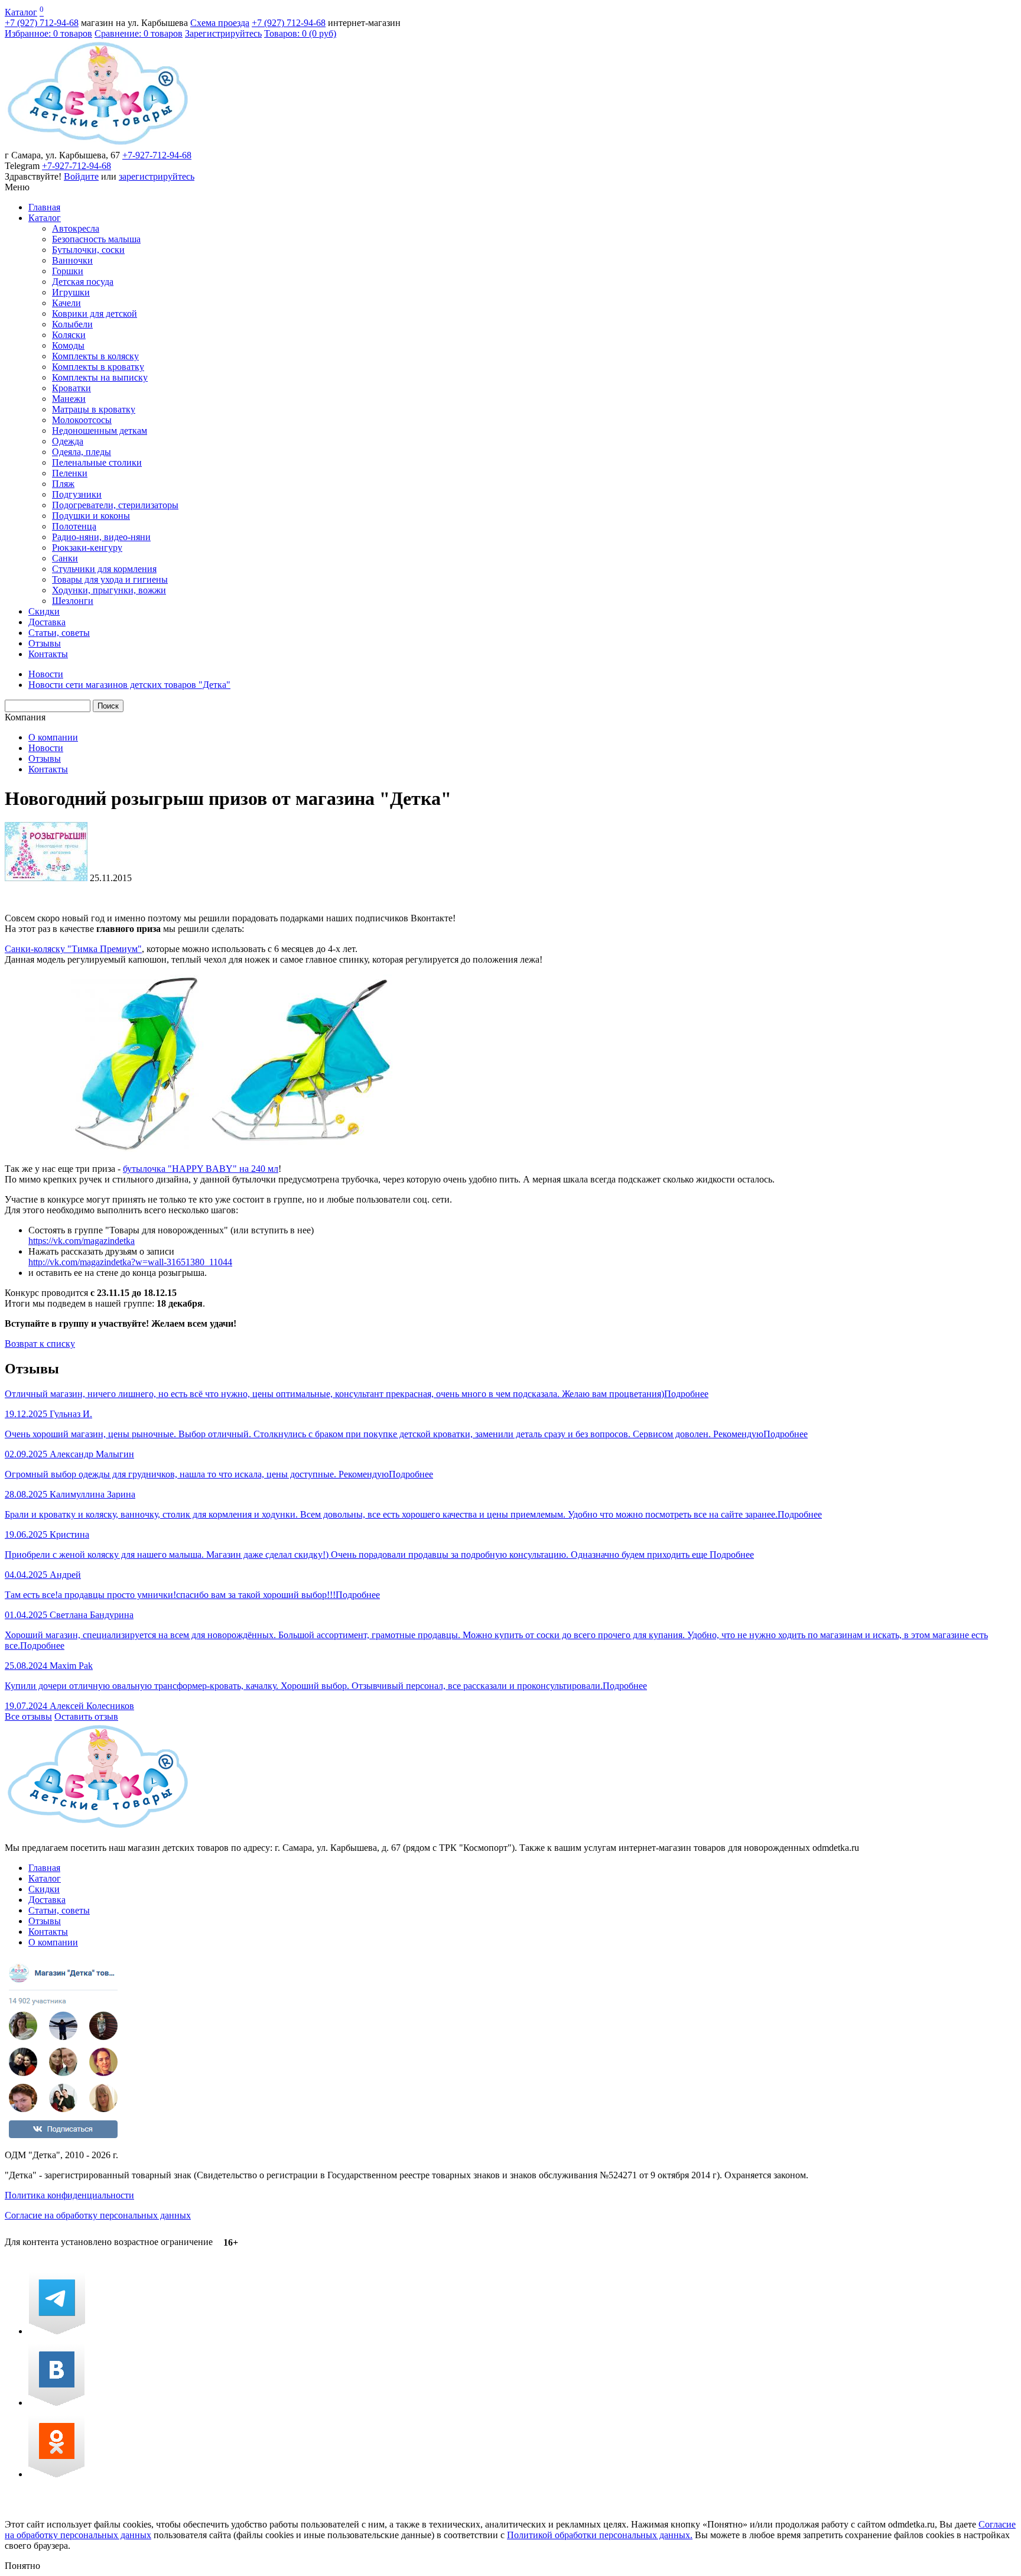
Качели (66, 303)
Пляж (63, 484)
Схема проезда (220, 23)
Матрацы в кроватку (94, 409)
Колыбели (72, 324)
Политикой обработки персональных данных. (600, 2535)
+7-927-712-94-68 (157, 155)
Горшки (68, 271)
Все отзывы (28, 1716)
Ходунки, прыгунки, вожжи (109, 590)
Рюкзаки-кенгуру (87, 548)
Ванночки (72, 260)
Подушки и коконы (91, 516)
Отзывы (45, 643)
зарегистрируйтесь (157, 176)
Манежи (69, 399)
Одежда (68, 441)
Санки (65, 558)
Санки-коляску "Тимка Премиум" (73, 949)
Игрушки (71, 292)
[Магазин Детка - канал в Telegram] (57, 2331)
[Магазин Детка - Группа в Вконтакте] (56, 2403)
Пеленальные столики (97, 462)
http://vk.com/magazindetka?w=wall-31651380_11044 (130, 1262)
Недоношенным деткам (100, 431)
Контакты (48, 654)
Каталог (21, 12)
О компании (53, 737)
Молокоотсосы (82, 420)
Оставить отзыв (86, 1716)
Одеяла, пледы (82, 452)
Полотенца (74, 526)
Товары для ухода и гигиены (110, 579)
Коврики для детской (95, 314)
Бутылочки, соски (88, 250)
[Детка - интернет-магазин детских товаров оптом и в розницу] (98, 144)
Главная (44, 207)
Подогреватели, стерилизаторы (115, 505)
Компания (25, 717)
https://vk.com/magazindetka (82, 1241)
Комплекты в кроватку (98, 367)
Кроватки (71, 388)
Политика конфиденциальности (69, 2195)
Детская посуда (83, 282)
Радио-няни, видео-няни (101, 537)
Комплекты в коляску (95, 356)
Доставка (47, 622)
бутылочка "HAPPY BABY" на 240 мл (201, 1169)
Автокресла (76, 228)
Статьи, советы (59, 633)
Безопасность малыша (96, 239)
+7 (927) (42, 23)
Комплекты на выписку (100, 377)
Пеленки (70, 473)
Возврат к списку (40, 1344)
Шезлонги (73, 601)
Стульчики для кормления (104, 569)
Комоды (68, 345)
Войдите (81, 176)
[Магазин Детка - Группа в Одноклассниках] (56, 2474)
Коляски (69, 335)
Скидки (44, 611)
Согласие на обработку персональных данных (98, 2215)
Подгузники (77, 494)
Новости (46, 748)
